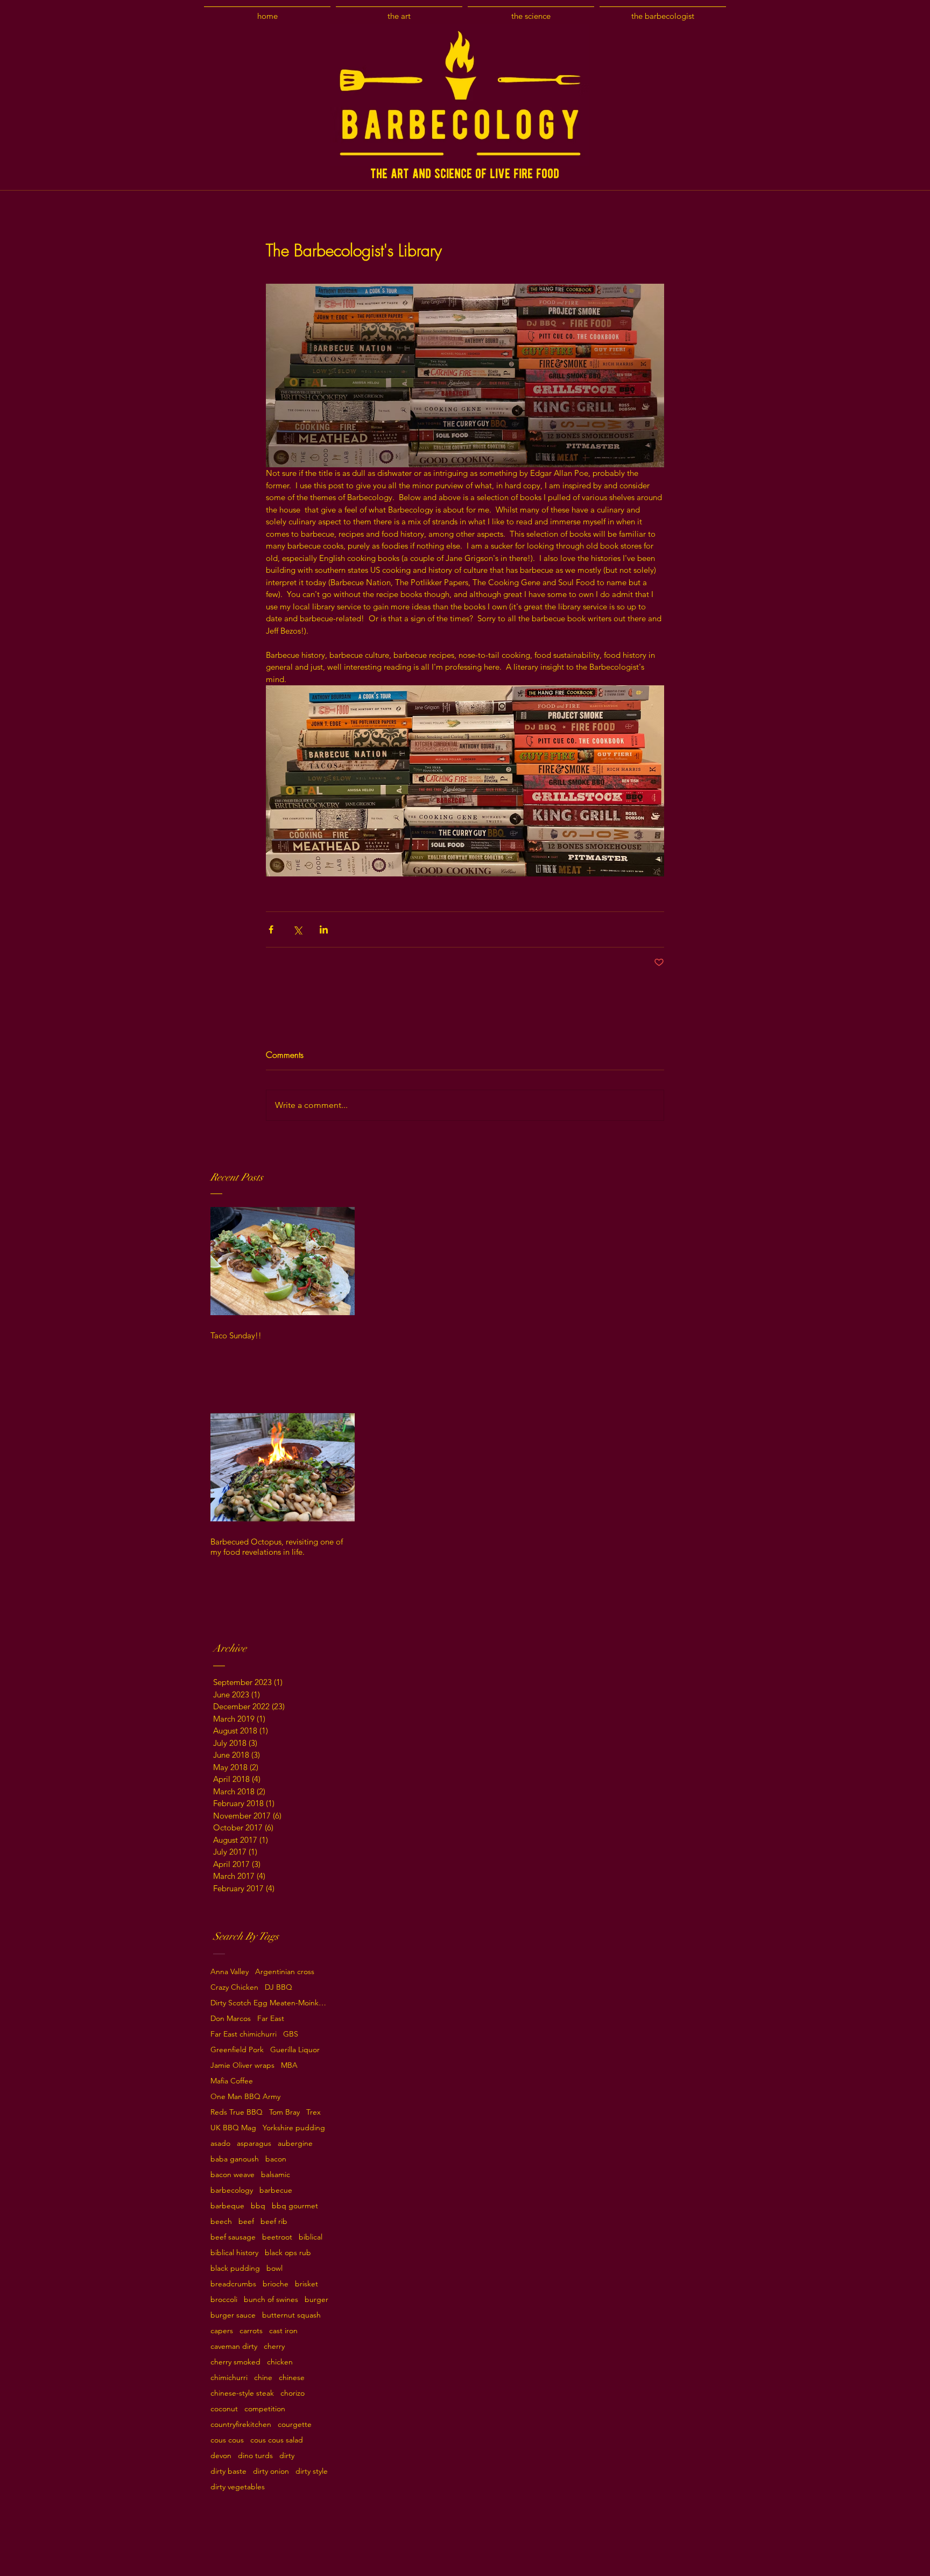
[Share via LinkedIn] (324, 929)
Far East (271, 2019)
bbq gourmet (295, 2206)
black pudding (235, 2268)
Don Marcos (231, 2019)
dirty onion (271, 2471)
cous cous (227, 2440)
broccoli (224, 2300)
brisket (307, 2284)
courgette (295, 2424)
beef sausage (233, 2237)
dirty (287, 2456)
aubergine (295, 2143)
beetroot (277, 2237)
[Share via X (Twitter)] (297, 929)
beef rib (274, 2221)
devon (221, 2456)
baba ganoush (235, 2159)
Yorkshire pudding (294, 2128)
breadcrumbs (233, 2284)
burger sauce (233, 2315)
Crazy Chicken (234, 1987)
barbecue (276, 2190)
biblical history (234, 2253)
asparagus (254, 2143)
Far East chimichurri (244, 2034)
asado (220, 2143)
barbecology (232, 2190)
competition (265, 2409)
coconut (224, 2409)
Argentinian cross (285, 1972)
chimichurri (229, 2378)
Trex (313, 2112)
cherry (274, 2346)
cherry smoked (235, 2362)
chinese (292, 2378)
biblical (311, 2237)
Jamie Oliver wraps (242, 2065)
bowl (274, 2268)
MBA (289, 2065)
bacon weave (232, 2175)
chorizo (293, 2393)
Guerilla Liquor (295, 2050)
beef (246, 2221)
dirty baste (228, 2471)
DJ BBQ (279, 1987)
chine (263, 2378)
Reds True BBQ (237, 2112)
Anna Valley (230, 1972)
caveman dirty (234, 2346)
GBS (291, 2034)
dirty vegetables (238, 2487)
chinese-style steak (242, 2393)
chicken (280, 2362)
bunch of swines (271, 2300)
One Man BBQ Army (245, 2097)
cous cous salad (277, 2440)
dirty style (312, 2471)
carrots (251, 2331)
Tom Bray (284, 2112)
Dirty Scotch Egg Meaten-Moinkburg (270, 2003)
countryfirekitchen (241, 2424)
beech (221, 2221)
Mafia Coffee (232, 2081)
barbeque (227, 2206)
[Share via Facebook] (271, 929)
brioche (276, 2284)
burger (316, 2300)
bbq (258, 2206)
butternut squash (291, 2315)
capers (222, 2331)
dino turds (255, 2456)
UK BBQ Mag (233, 2128)
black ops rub (288, 2253)
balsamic (276, 2175)
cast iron (283, 2331)
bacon (276, 2159)
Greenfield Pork (237, 2050)
